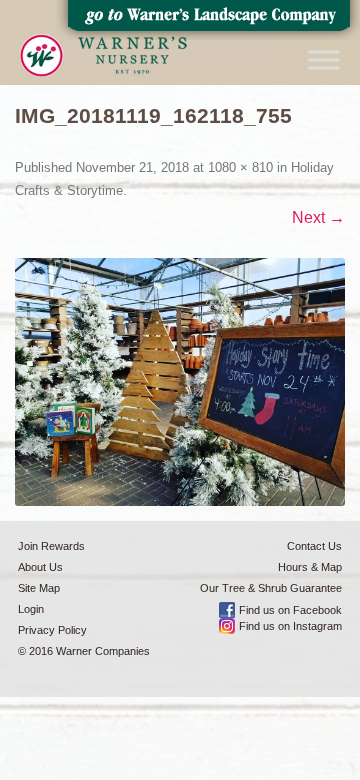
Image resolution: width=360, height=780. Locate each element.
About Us (40, 567)
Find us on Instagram (290, 626)
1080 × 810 (240, 167)
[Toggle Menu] (324, 59)
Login (31, 609)
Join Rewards (51, 546)
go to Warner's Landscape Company (208, 20)
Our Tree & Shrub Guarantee (271, 588)
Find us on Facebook (290, 610)
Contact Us (314, 546)
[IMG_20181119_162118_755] (180, 382)
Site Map (39, 588)
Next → (318, 217)
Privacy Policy (52, 630)
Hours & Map (310, 567)
